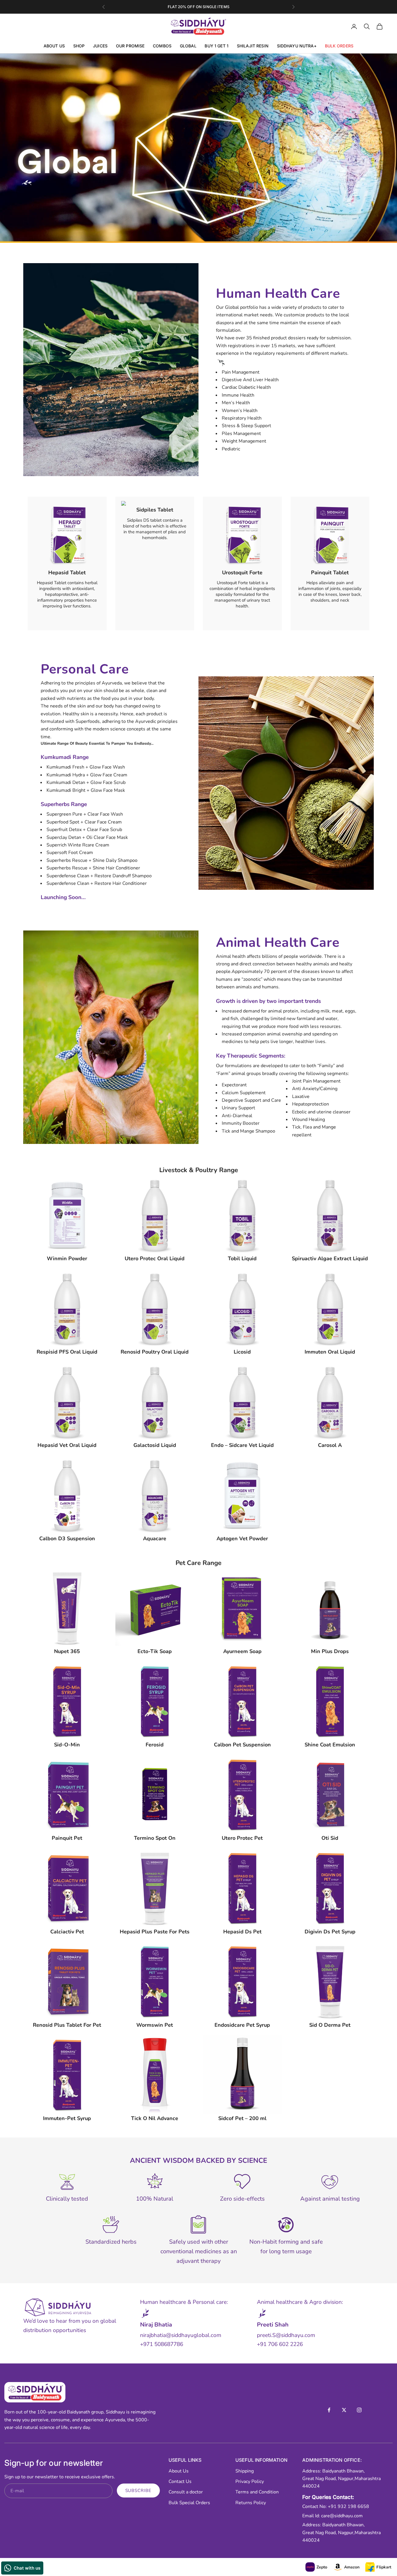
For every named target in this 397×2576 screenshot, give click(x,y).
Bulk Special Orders (189, 2503)
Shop (79, 46)
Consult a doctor (186, 2492)
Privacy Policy (250, 2481)
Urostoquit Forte (242, 573)
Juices (100, 46)
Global (188, 46)
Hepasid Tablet (67, 573)
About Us (54, 46)
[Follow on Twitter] (344, 2410)
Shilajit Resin (253, 46)
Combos (162, 46)
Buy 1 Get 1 (217, 46)
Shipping (245, 2471)
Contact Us (180, 2481)
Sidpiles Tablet (155, 510)
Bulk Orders (339, 46)
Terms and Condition (257, 2492)
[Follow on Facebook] (329, 2410)
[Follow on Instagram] (359, 2410)
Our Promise (130, 46)
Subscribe (138, 2491)
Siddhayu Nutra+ (297, 46)
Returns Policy (251, 2503)
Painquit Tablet (330, 573)
